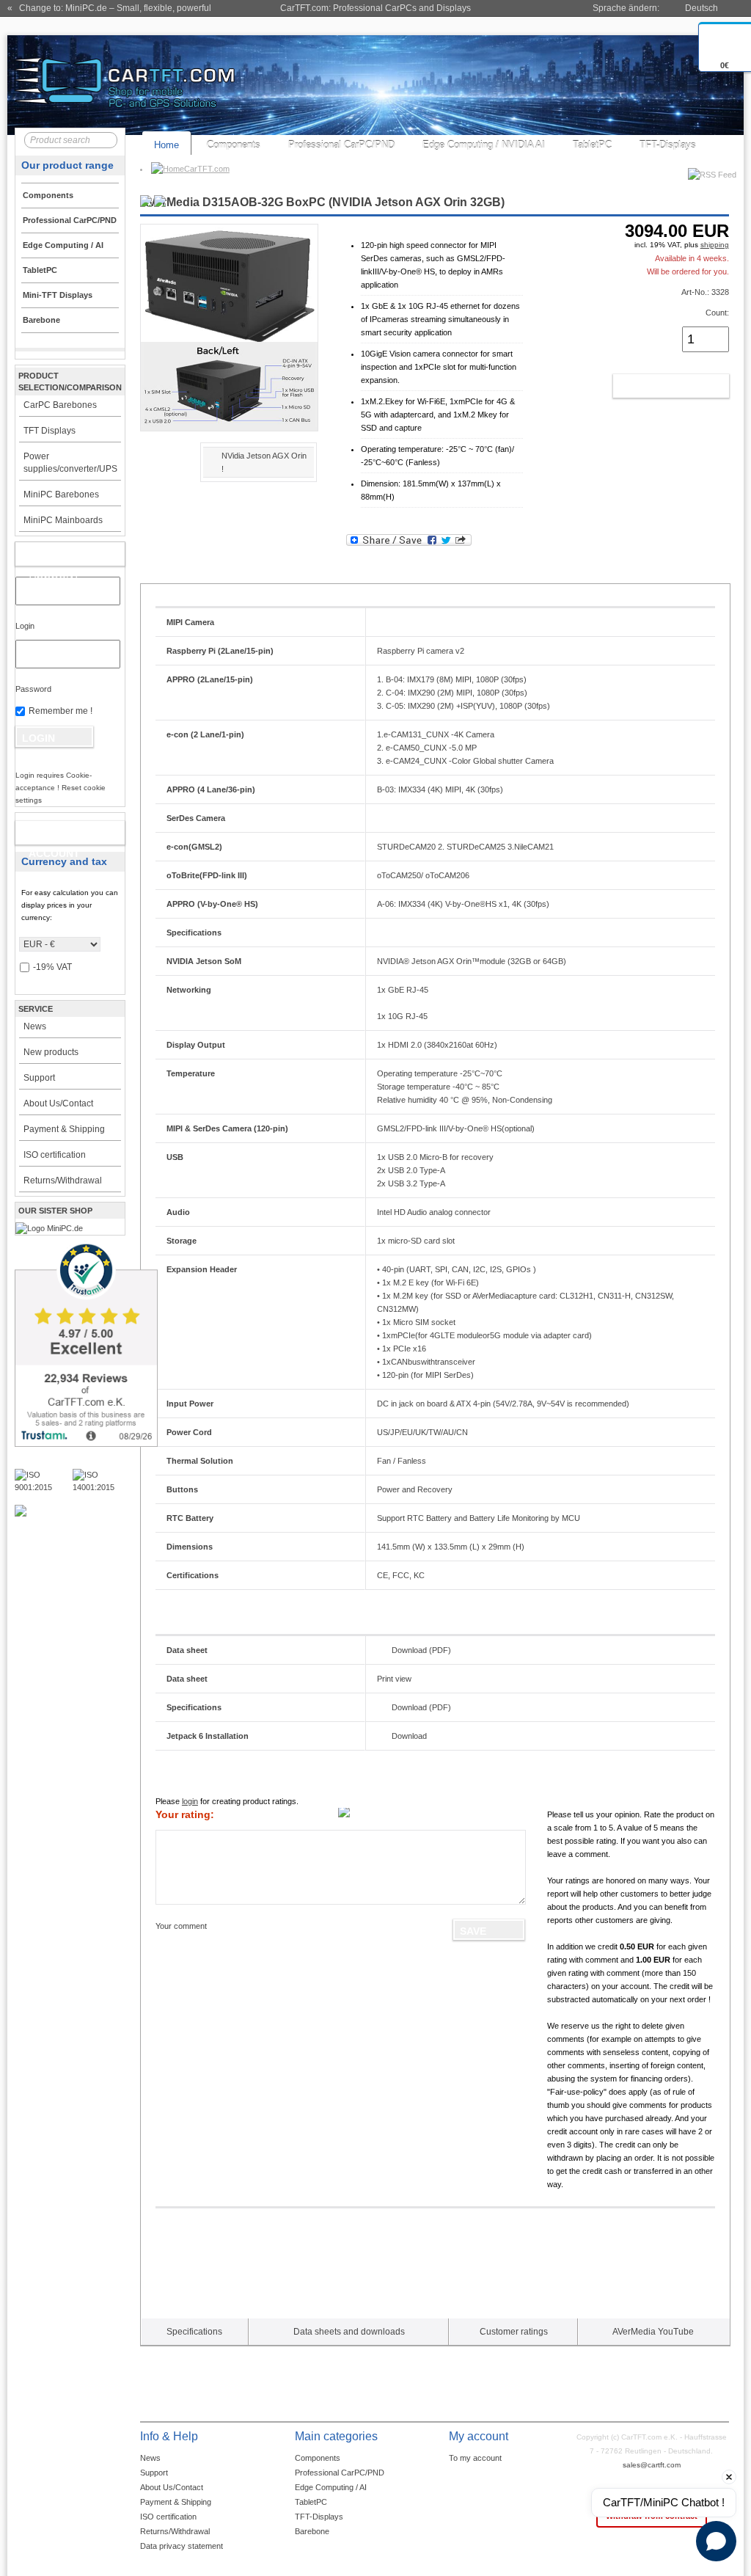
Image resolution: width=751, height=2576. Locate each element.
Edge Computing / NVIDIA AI (484, 145)
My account (55, 557)
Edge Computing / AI (331, 2487)
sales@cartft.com (652, 2465)
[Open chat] (716, 2541)
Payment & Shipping (64, 1129)
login (190, 1801)
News (35, 1026)
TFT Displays (50, 431)
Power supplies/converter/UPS (70, 463)
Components (234, 145)
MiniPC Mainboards (63, 520)
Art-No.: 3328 (705, 292)
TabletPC (592, 145)
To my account (475, 2458)
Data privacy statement (182, 2546)
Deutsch (701, 8)
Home (166, 145)
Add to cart (655, 386)
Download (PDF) (421, 1650)
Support (39, 1078)
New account (54, 836)
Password (33, 689)
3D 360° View (165, 473)
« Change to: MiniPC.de (109, 8)
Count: (717, 313)
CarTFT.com (207, 169)
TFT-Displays (668, 145)
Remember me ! (61, 711)
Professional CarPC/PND (341, 145)
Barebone (312, 2531)
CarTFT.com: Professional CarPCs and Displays (375, 8)
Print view (394, 1679)
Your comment (181, 1926)
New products (51, 1052)
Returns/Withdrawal (63, 1181)
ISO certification (55, 1155)
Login (25, 626)
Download (409, 1736)
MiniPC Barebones (61, 495)
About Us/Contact (58, 1103)
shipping (715, 245)
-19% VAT (52, 967)
